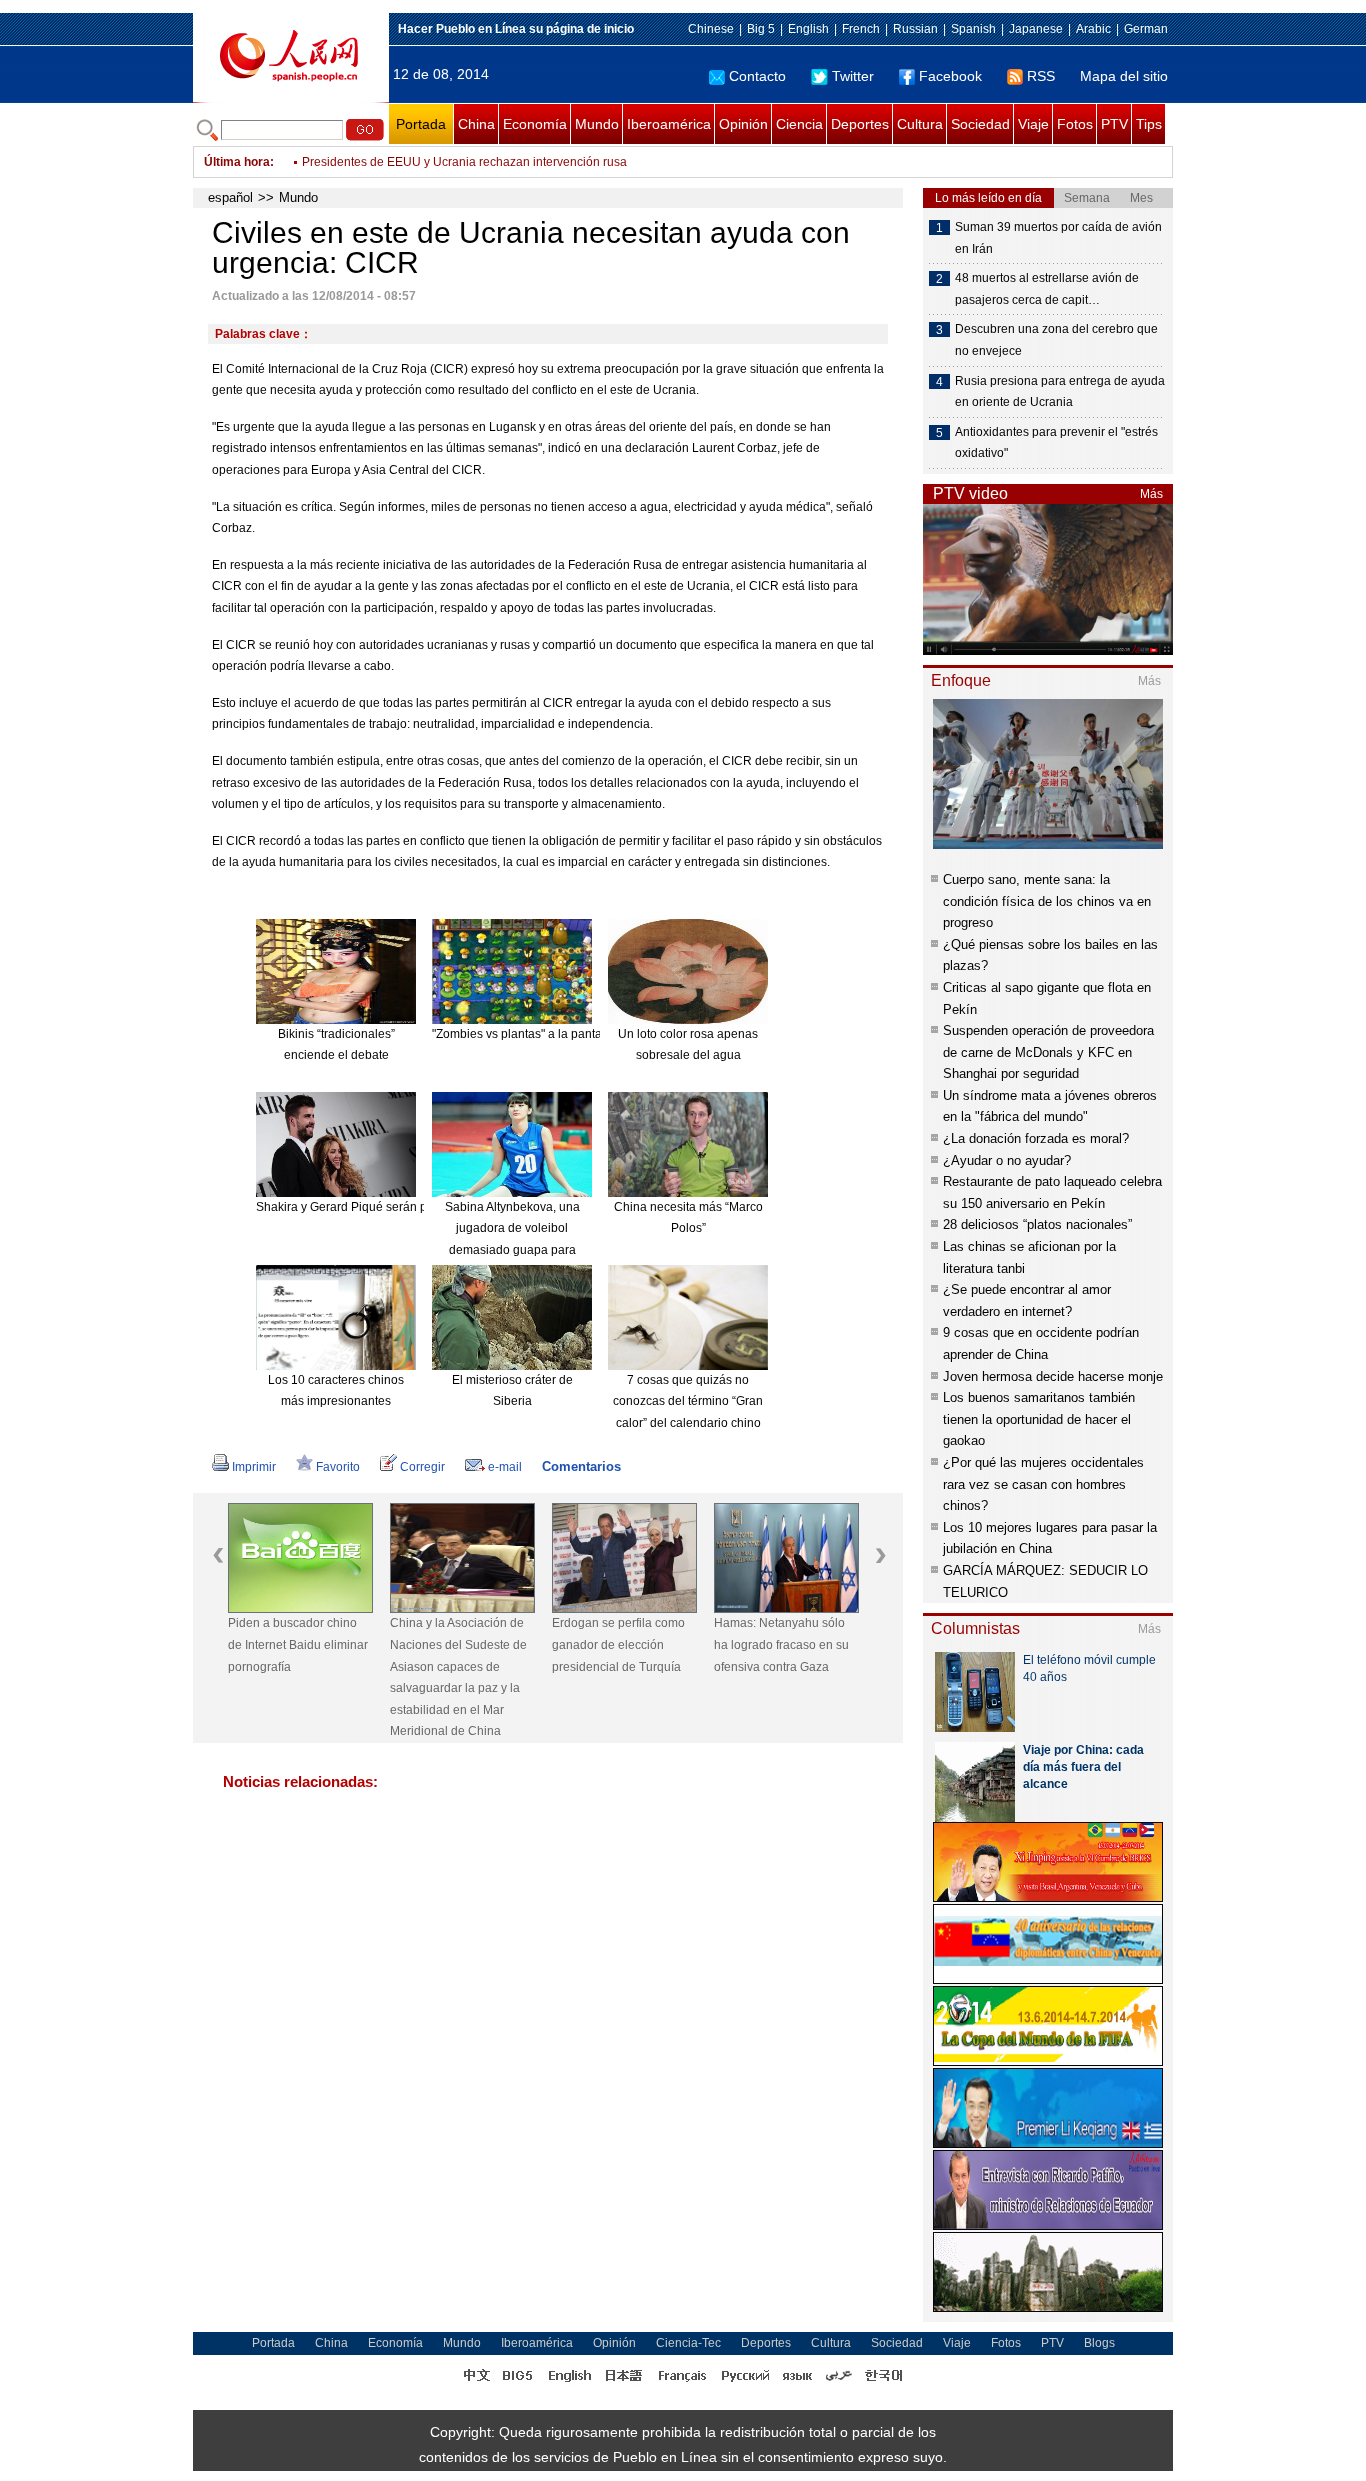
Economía (535, 124)
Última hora (237, 162)
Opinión (743, 124)
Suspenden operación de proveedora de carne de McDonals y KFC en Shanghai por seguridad (1048, 1052)
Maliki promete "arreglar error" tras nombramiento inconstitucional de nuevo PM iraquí (534, 162)
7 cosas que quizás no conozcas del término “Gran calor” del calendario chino (688, 1401)
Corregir (422, 1467)
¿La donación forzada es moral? (1036, 1138)
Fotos (1075, 124)
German (1146, 29)
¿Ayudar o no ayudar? (1007, 1160)
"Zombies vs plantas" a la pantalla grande (544, 1034)
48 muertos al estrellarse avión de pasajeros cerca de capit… (1047, 289)
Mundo (597, 124)
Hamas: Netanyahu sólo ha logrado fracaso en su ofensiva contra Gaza (781, 1644)
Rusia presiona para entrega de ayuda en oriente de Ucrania (1060, 392)
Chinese (711, 29)
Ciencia (799, 124)
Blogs (1099, 2343)
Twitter (853, 76)
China (476, 124)
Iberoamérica (669, 124)
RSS (1041, 76)
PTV (1114, 124)
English (808, 29)
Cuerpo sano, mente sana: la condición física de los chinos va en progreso (1047, 901)
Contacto (757, 76)
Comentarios (581, 1466)
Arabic (1093, 29)
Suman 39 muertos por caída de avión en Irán (1058, 238)
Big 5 (761, 29)
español (230, 197)
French (861, 29)
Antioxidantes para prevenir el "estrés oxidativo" (1056, 443)
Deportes (860, 124)
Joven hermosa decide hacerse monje (1053, 1376)
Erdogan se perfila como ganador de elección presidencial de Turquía (618, 1644)
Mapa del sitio (1124, 76)
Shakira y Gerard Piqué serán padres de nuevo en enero (410, 1207)
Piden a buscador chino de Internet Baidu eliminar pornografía (298, 1644)
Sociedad (980, 124)
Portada (421, 124)
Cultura (920, 124)
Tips (1149, 124)
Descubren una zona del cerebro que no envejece (1056, 340)
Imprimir (254, 1467)
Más (1151, 494)
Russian (915, 29)
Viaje (1033, 124)
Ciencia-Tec (688, 2343)
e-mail (505, 1467)
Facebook (950, 76)
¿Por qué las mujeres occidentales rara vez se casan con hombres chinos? (1043, 1484)
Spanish (973, 29)
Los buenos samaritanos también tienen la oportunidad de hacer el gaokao (1039, 1419)
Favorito (338, 1467)
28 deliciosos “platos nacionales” (1037, 1224)
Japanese (1036, 29)
